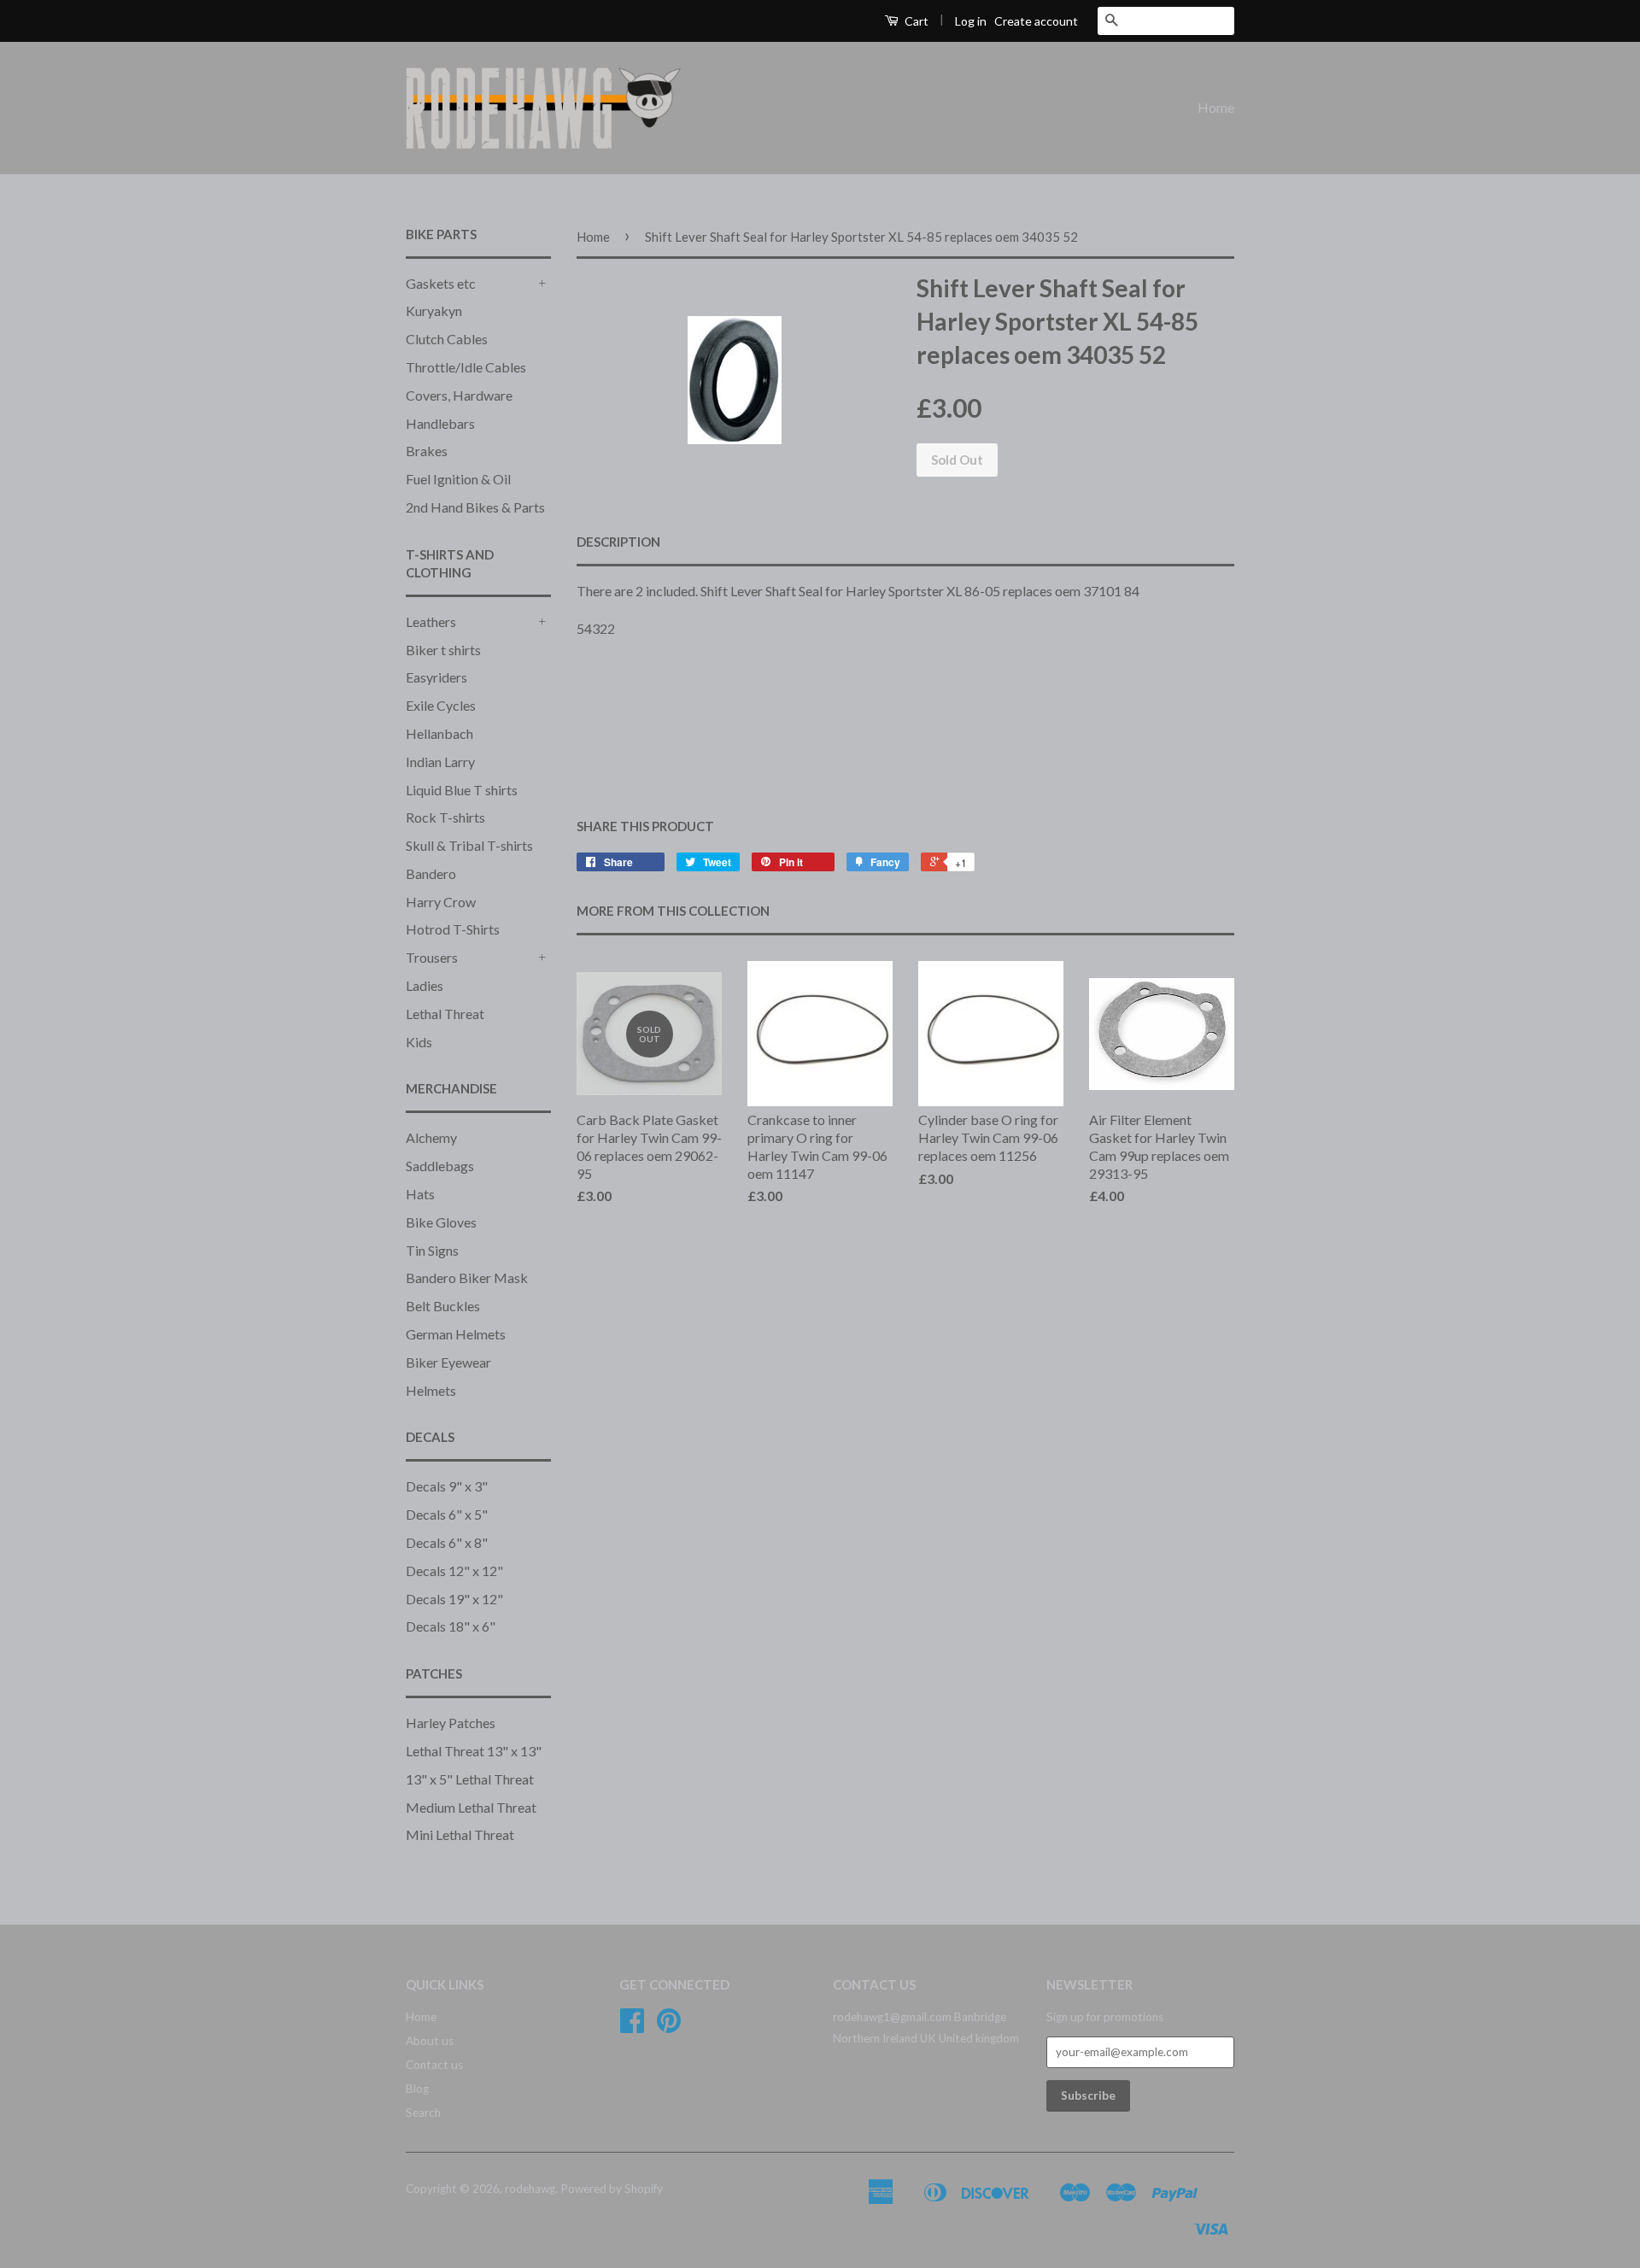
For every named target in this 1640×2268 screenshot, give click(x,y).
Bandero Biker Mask (467, 1278)
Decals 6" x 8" (447, 1542)
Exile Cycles (441, 705)
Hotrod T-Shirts (453, 929)
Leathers (431, 621)
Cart (915, 21)
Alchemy (431, 1137)
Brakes (427, 451)
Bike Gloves (441, 1222)
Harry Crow (441, 902)
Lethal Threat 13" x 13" (474, 1751)
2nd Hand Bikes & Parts (475, 507)
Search (423, 2113)
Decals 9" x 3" (447, 1486)
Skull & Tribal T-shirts (469, 845)
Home (1216, 107)
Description (618, 542)
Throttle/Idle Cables (466, 367)
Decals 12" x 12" (454, 1571)
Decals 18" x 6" (451, 1626)
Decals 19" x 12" (454, 1599)
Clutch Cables (447, 339)
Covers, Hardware (459, 395)
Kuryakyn (434, 311)
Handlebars (440, 423)
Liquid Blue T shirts (462, 790)
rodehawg (530, 2189)
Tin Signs (432, 1250)
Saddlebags (440, 1166)
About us (430, 2041)
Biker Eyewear (448, 1362)
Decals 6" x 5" (447, 1514)
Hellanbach (439, 733)
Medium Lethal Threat (471, 1807)
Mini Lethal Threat (460, 1834)
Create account (1036, 21)
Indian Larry (440, 762)
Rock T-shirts (445, 817)
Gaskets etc (441, 283)
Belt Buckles (443, 1306)
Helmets (431, 1390)
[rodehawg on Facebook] (632, 2026)
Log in (971, 21)
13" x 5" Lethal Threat (470, 1779)
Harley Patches (451, 1723)
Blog (417, 2089)
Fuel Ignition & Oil (458, 479)
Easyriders (436, 677)
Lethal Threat (445, 1014)
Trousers (432, 957)
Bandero (431, 873)
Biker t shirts (443, 650)
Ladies (425, 985)
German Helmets (456, 1334)
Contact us (434, 2065)
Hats (420, 1194)
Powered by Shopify (612, 2189)
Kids (419, 1042)
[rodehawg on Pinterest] (669, 2026)
